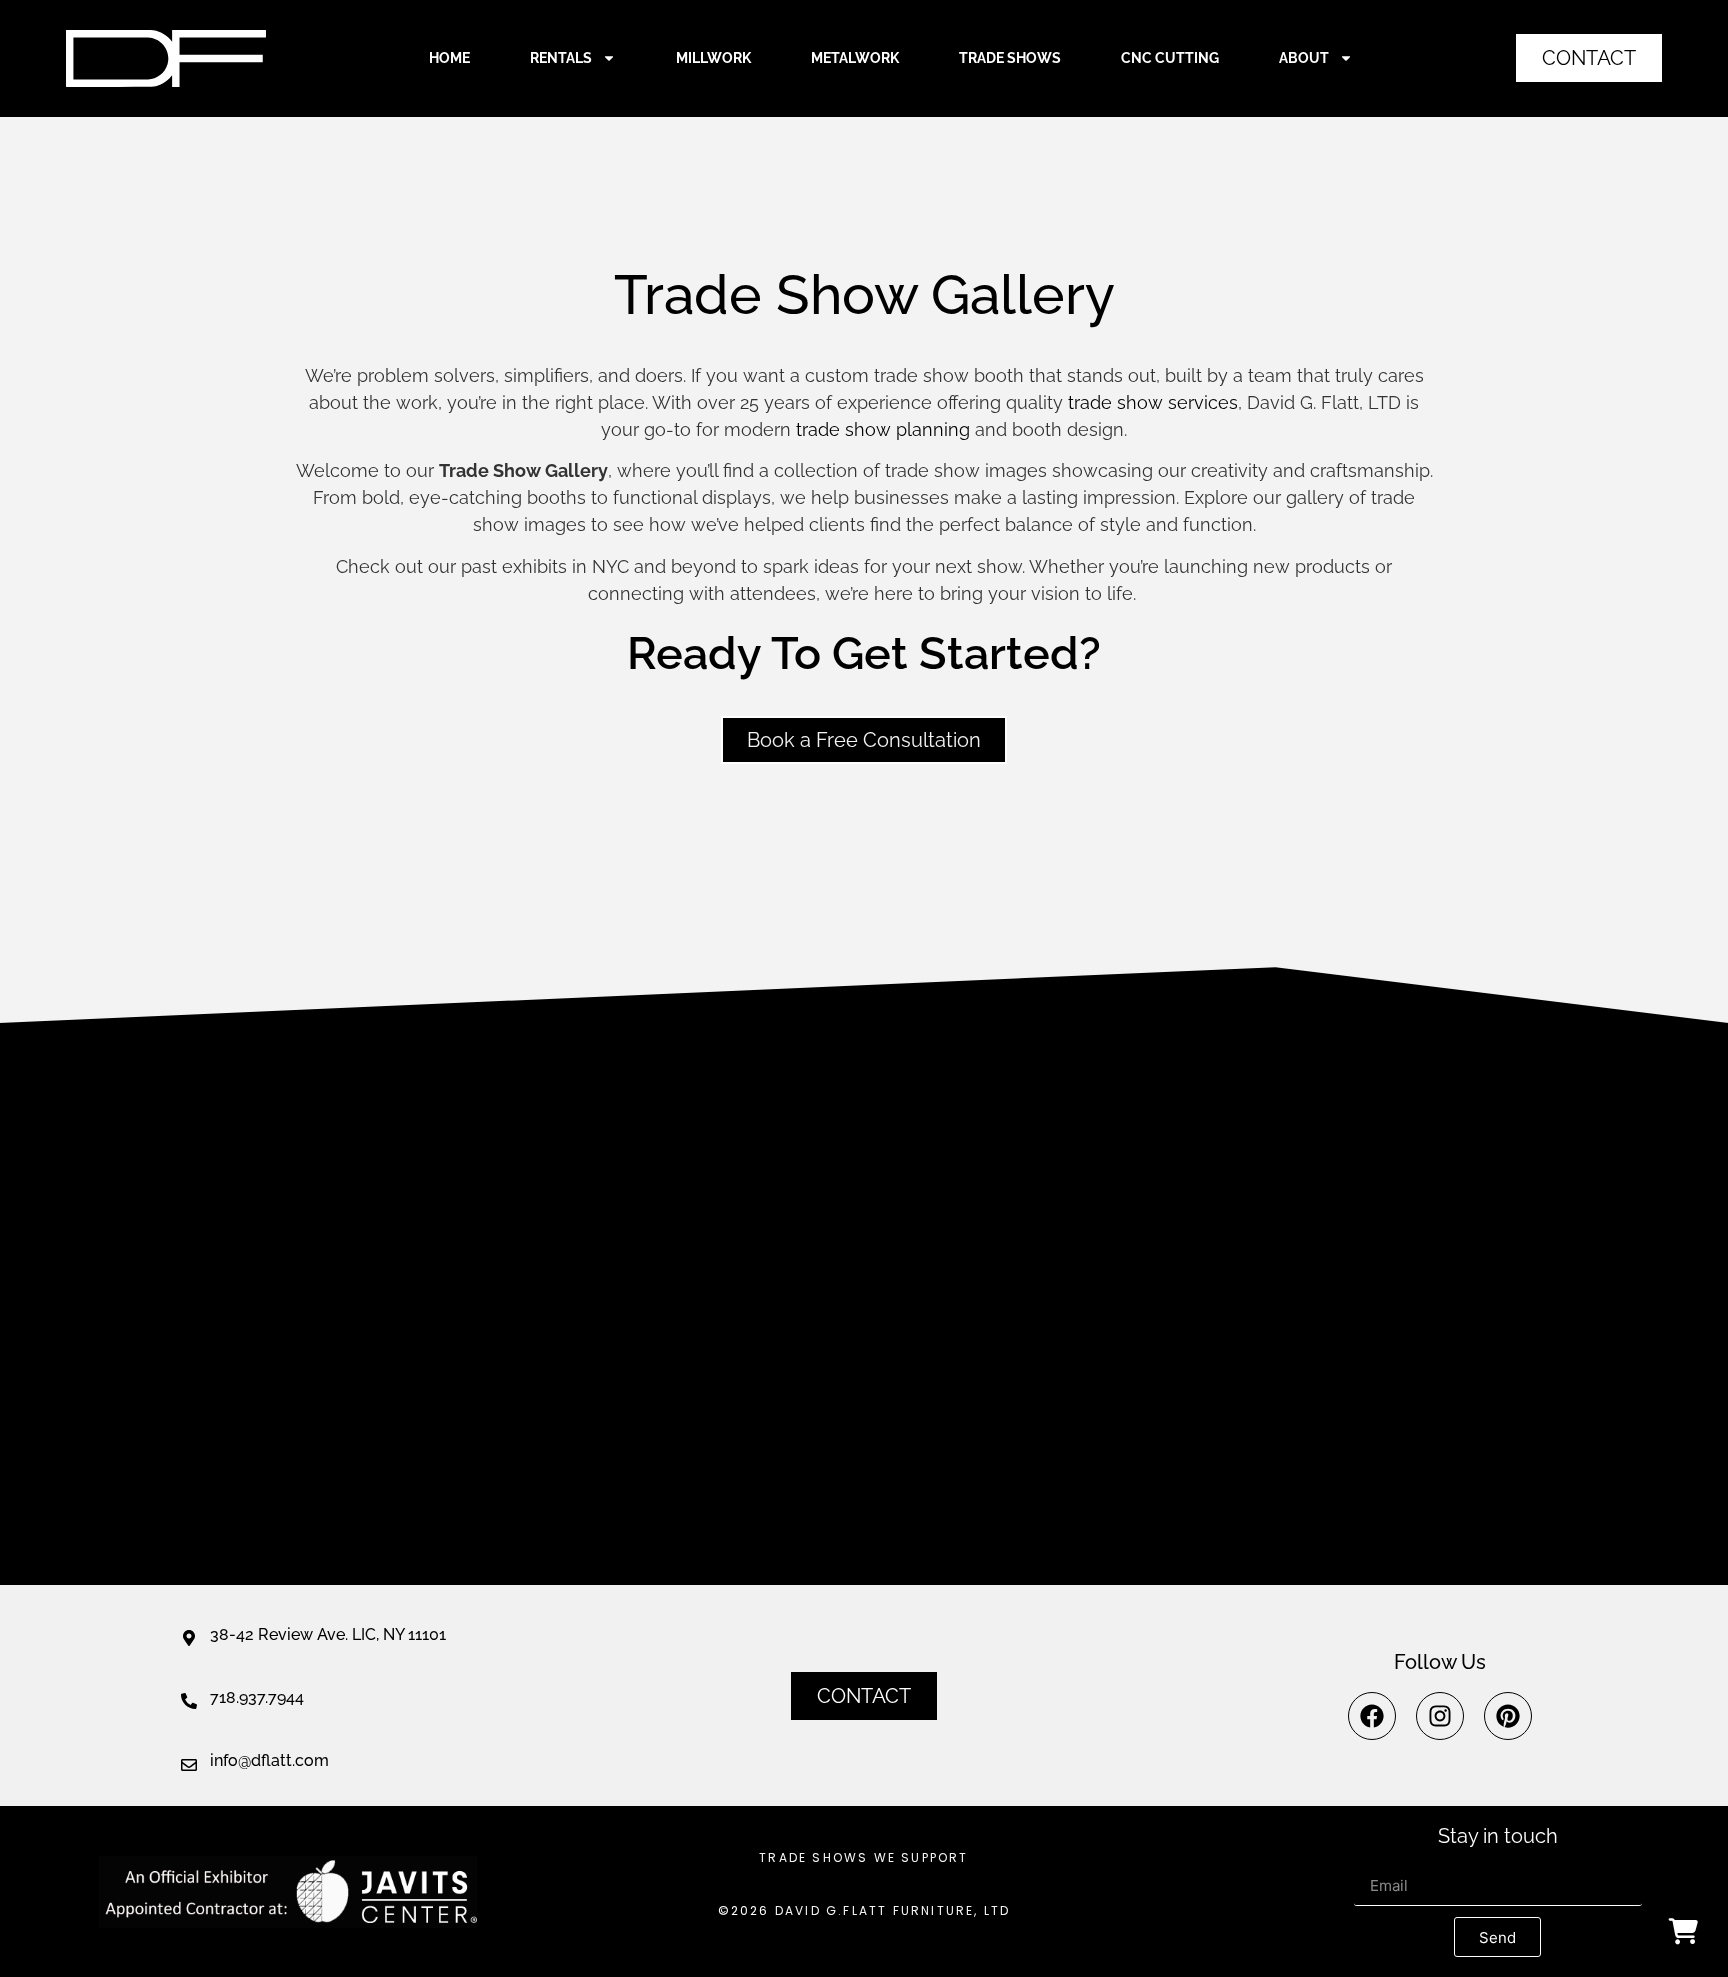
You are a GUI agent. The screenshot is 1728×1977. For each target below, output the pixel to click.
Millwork (713, 58)
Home (449, 58)
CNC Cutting (1170, 58)
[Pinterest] (1508, 1716)
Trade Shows (1010, 58)
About (1304, 58)
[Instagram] (1440, 1716)
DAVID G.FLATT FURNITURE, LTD (893, 1910)
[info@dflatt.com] (189, 1765)
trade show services (1153, 402)
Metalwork (855, 58)
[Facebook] (1372, 1716)
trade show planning (883, 429)
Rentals (561, 58)
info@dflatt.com (269, 1760)
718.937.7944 (257, 1697)
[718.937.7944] (189, 1701)
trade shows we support (863, 1857)
